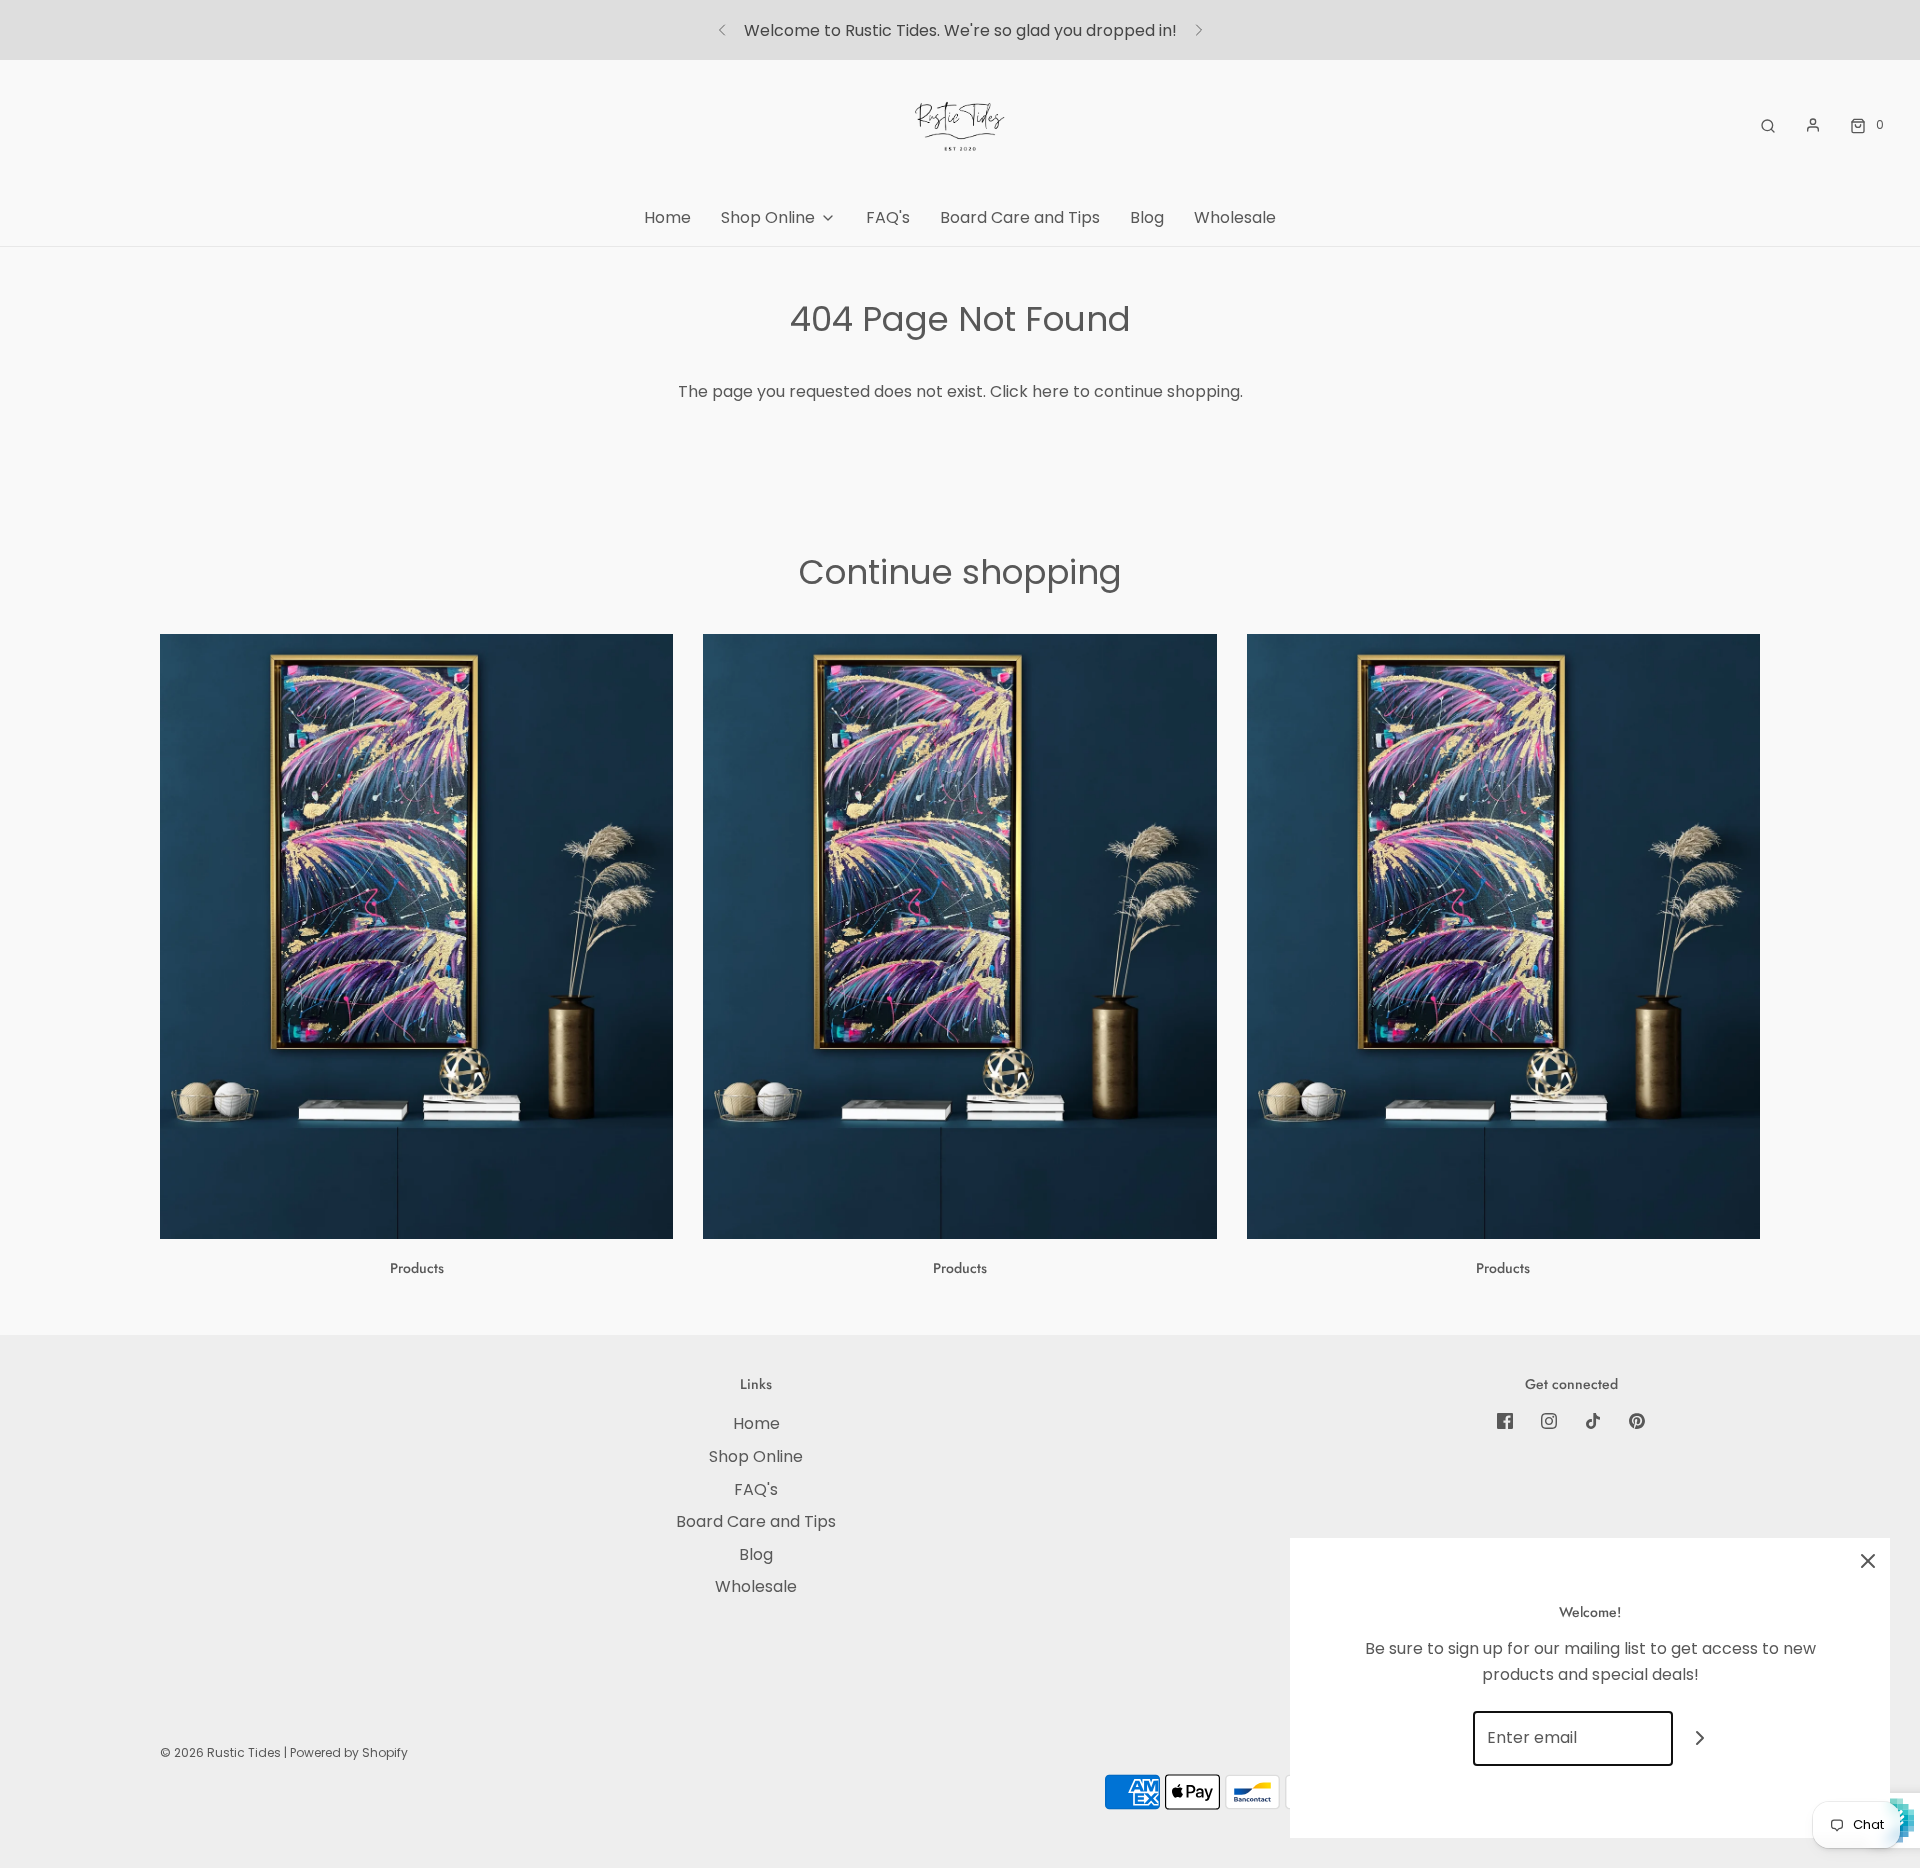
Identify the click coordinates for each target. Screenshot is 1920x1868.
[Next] (1199, 30)
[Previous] (722, 30)
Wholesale (1235, 217)
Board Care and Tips (1020, 217)
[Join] (1700, 1738)
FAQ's (888, 217)
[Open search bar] (1768, 124)
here (1050, 391)
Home (667, 217)
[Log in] (1813, 125)
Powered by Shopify (349, 1752)
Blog (1147, 217)
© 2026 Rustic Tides (220, 1752)
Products (417, 1268)
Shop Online (756, 1456)
